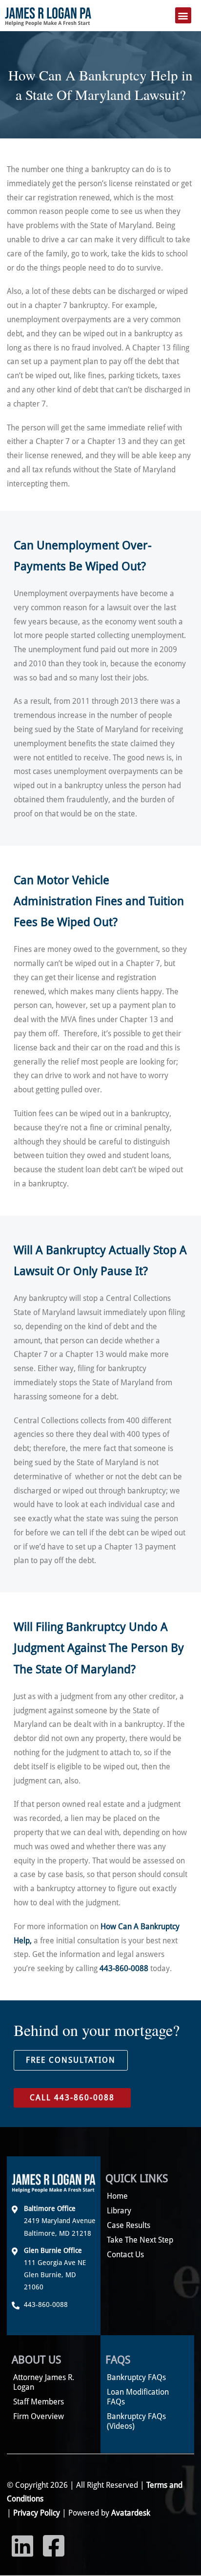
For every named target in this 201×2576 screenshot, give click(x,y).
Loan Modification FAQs (138, 2397)
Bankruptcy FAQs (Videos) (136, 2421)
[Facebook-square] (54, 2546)
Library (119, 2211)
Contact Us (125, 2255)
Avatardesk (131, 2513)
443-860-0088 (124, 1968)
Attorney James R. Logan (44, 2382)
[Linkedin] (22, 2546)
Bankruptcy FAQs (136, 2377)
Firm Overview (39, 2416)
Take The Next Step (140, 2240)
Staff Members (39, 2402)
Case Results (129, 2225)
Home (117, 2196)
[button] (183, 15)
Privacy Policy (37, 2513)
